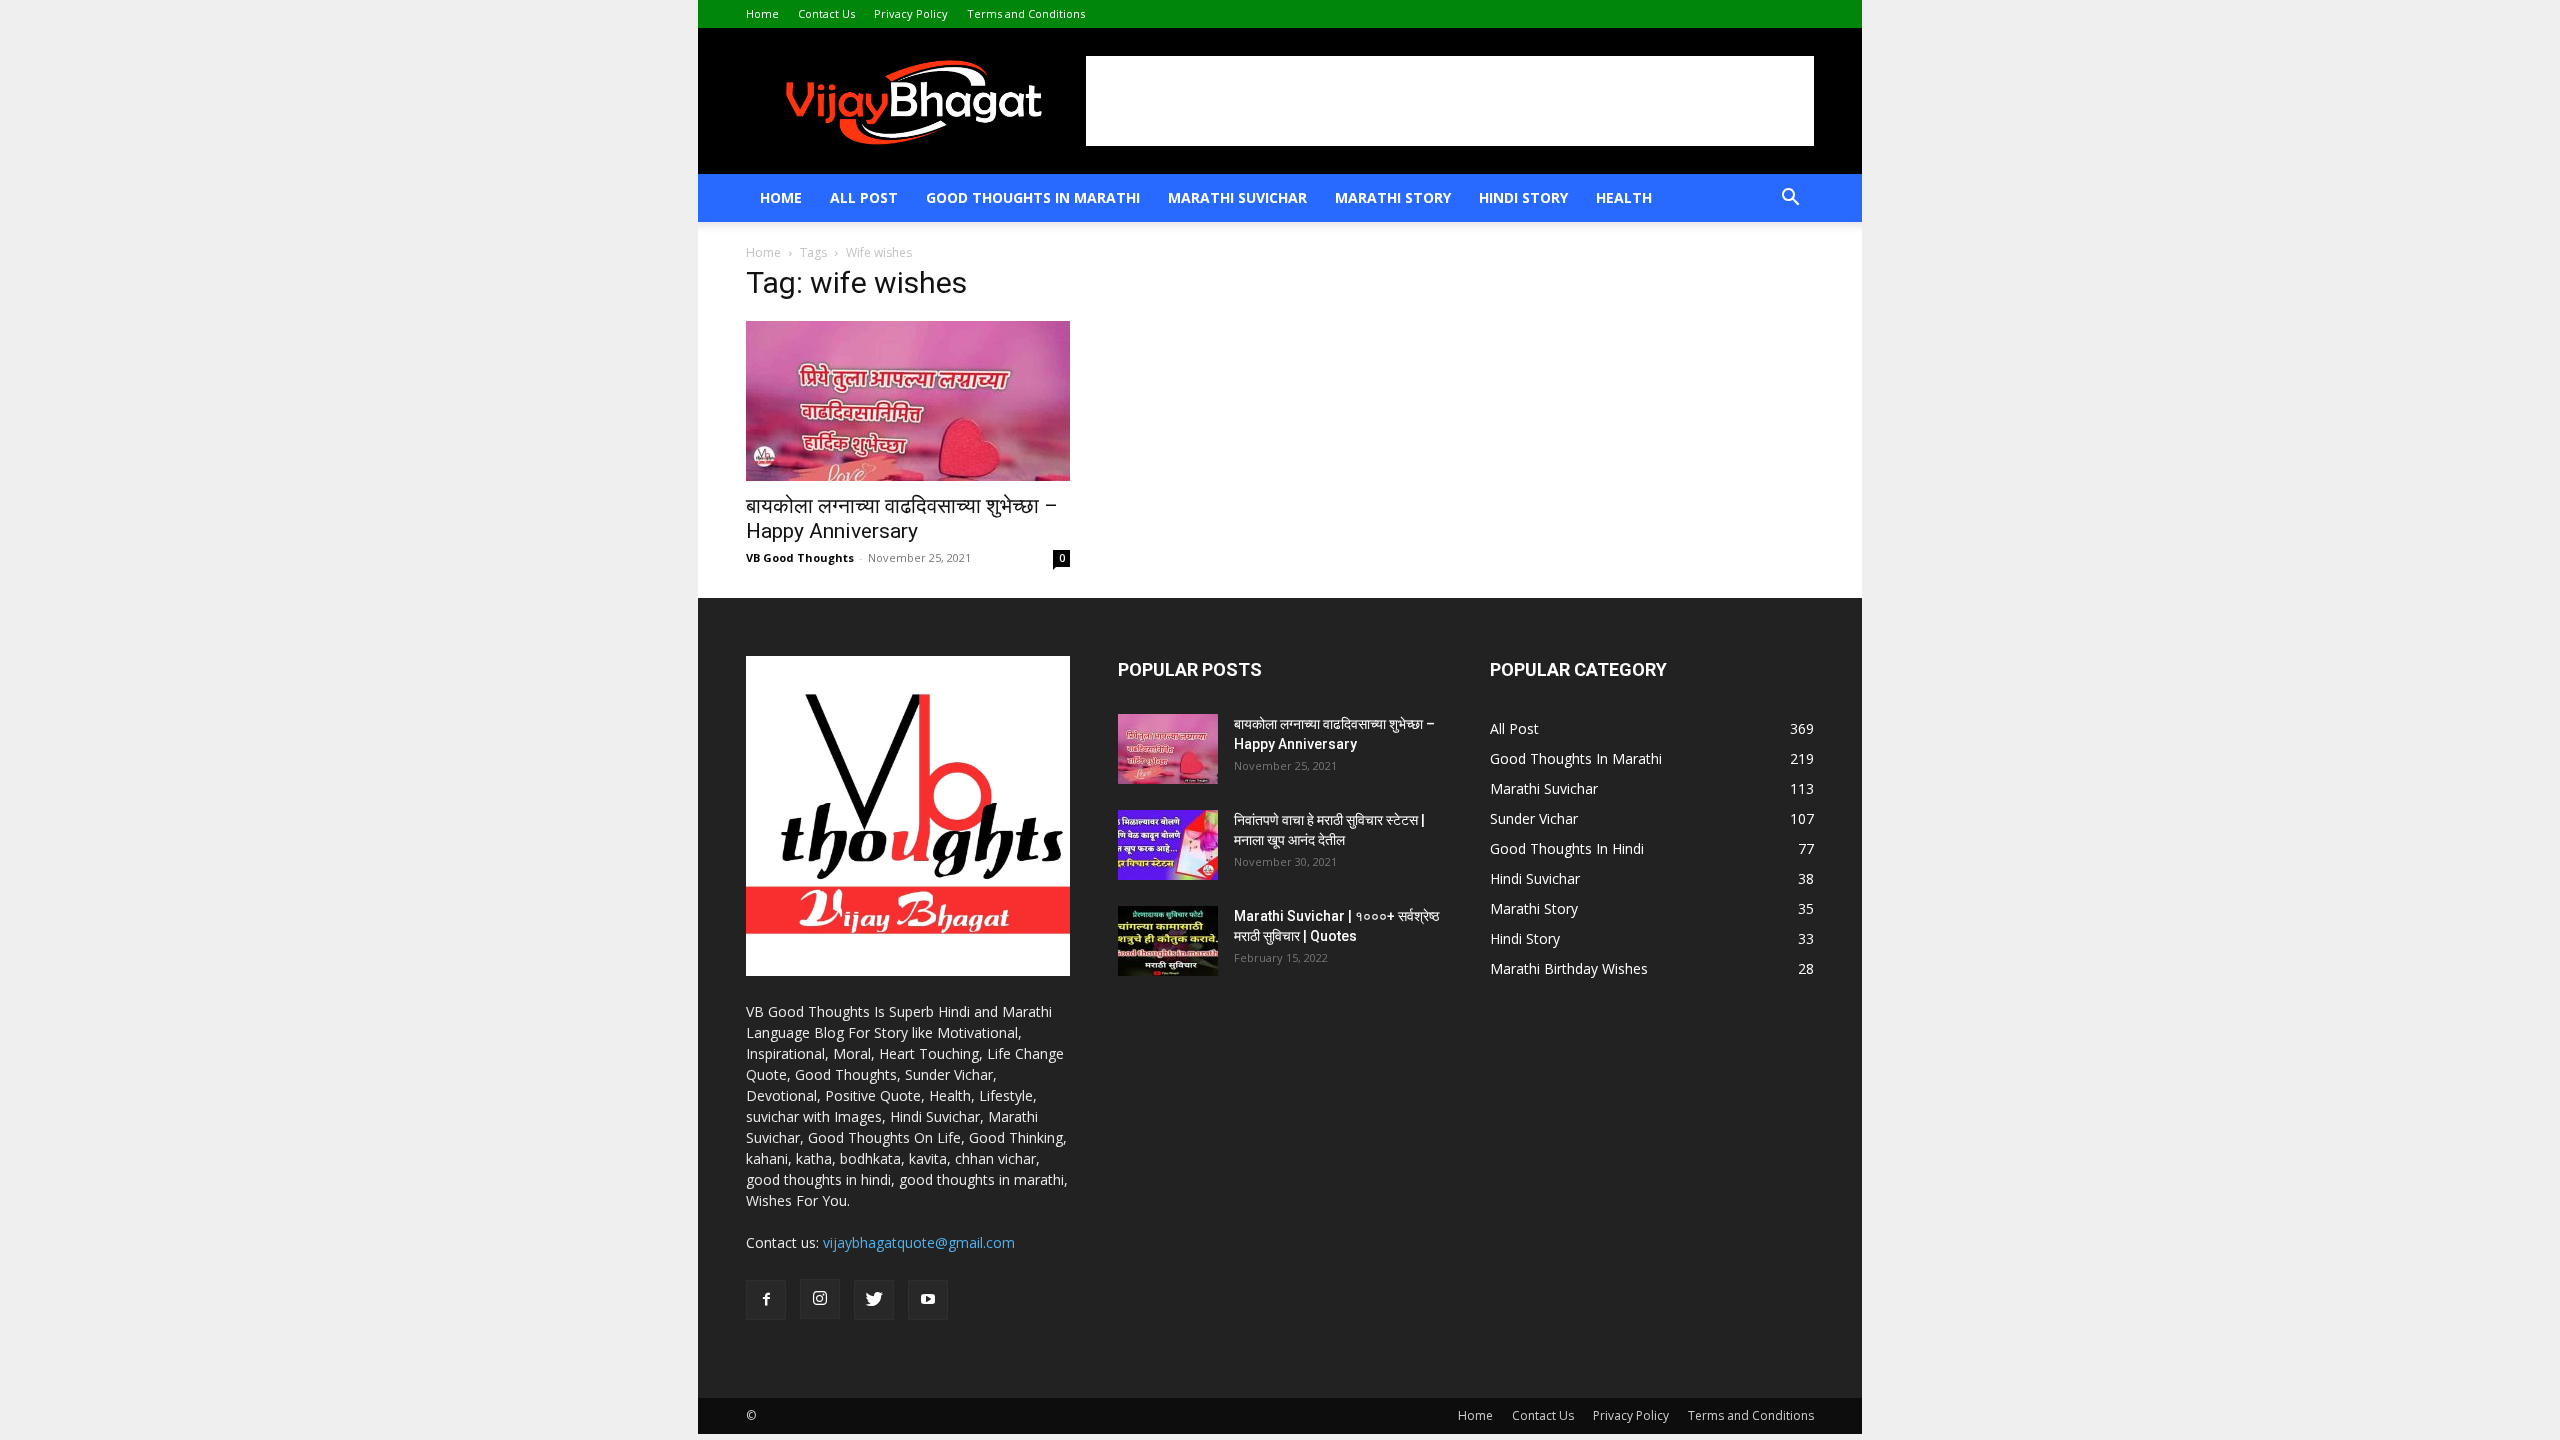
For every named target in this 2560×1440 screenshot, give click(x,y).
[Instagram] (820, 1299)
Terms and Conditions (1026, 13)
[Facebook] (766, 1300)
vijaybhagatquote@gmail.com (919, 1242)
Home (762, 13)
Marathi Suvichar (1237, 197)
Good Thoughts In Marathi (1033, 197)
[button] (1790, 199)
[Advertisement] (1450, 101)
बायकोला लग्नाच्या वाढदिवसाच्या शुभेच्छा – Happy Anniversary (902, 518)
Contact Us (826, 13)
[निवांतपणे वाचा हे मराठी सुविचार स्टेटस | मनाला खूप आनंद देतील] (1168, 845)
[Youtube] (928, 1300)
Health (1624, 197)
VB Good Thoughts (800, 557)
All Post (864, 197)
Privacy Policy (911, 13)
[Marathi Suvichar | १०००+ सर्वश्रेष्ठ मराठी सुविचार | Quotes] (1168, 941)
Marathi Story (1393, 197)
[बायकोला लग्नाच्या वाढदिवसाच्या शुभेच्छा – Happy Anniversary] (908, 401)
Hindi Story (1523, 197)
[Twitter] (874, 1300)
